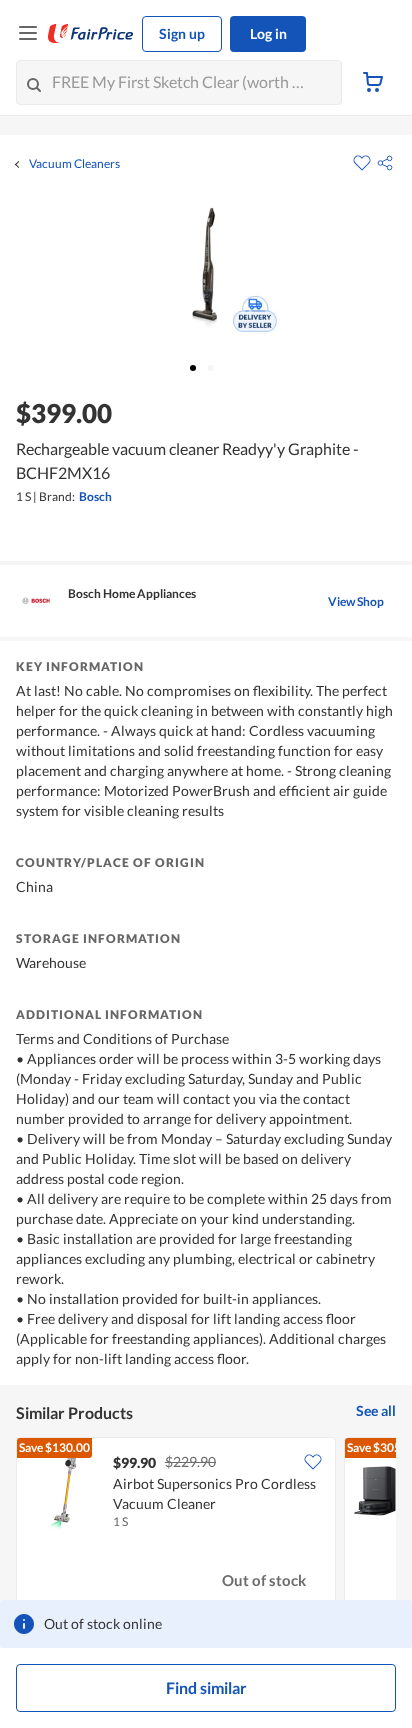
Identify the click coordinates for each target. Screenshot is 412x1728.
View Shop (356, 601)
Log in (268, 33)
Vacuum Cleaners (74, 164)
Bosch (95, 496)
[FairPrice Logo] (91, 34)
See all (376, 1410)
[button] (385, 163)
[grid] (206, 1524)
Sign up (182, 33)
